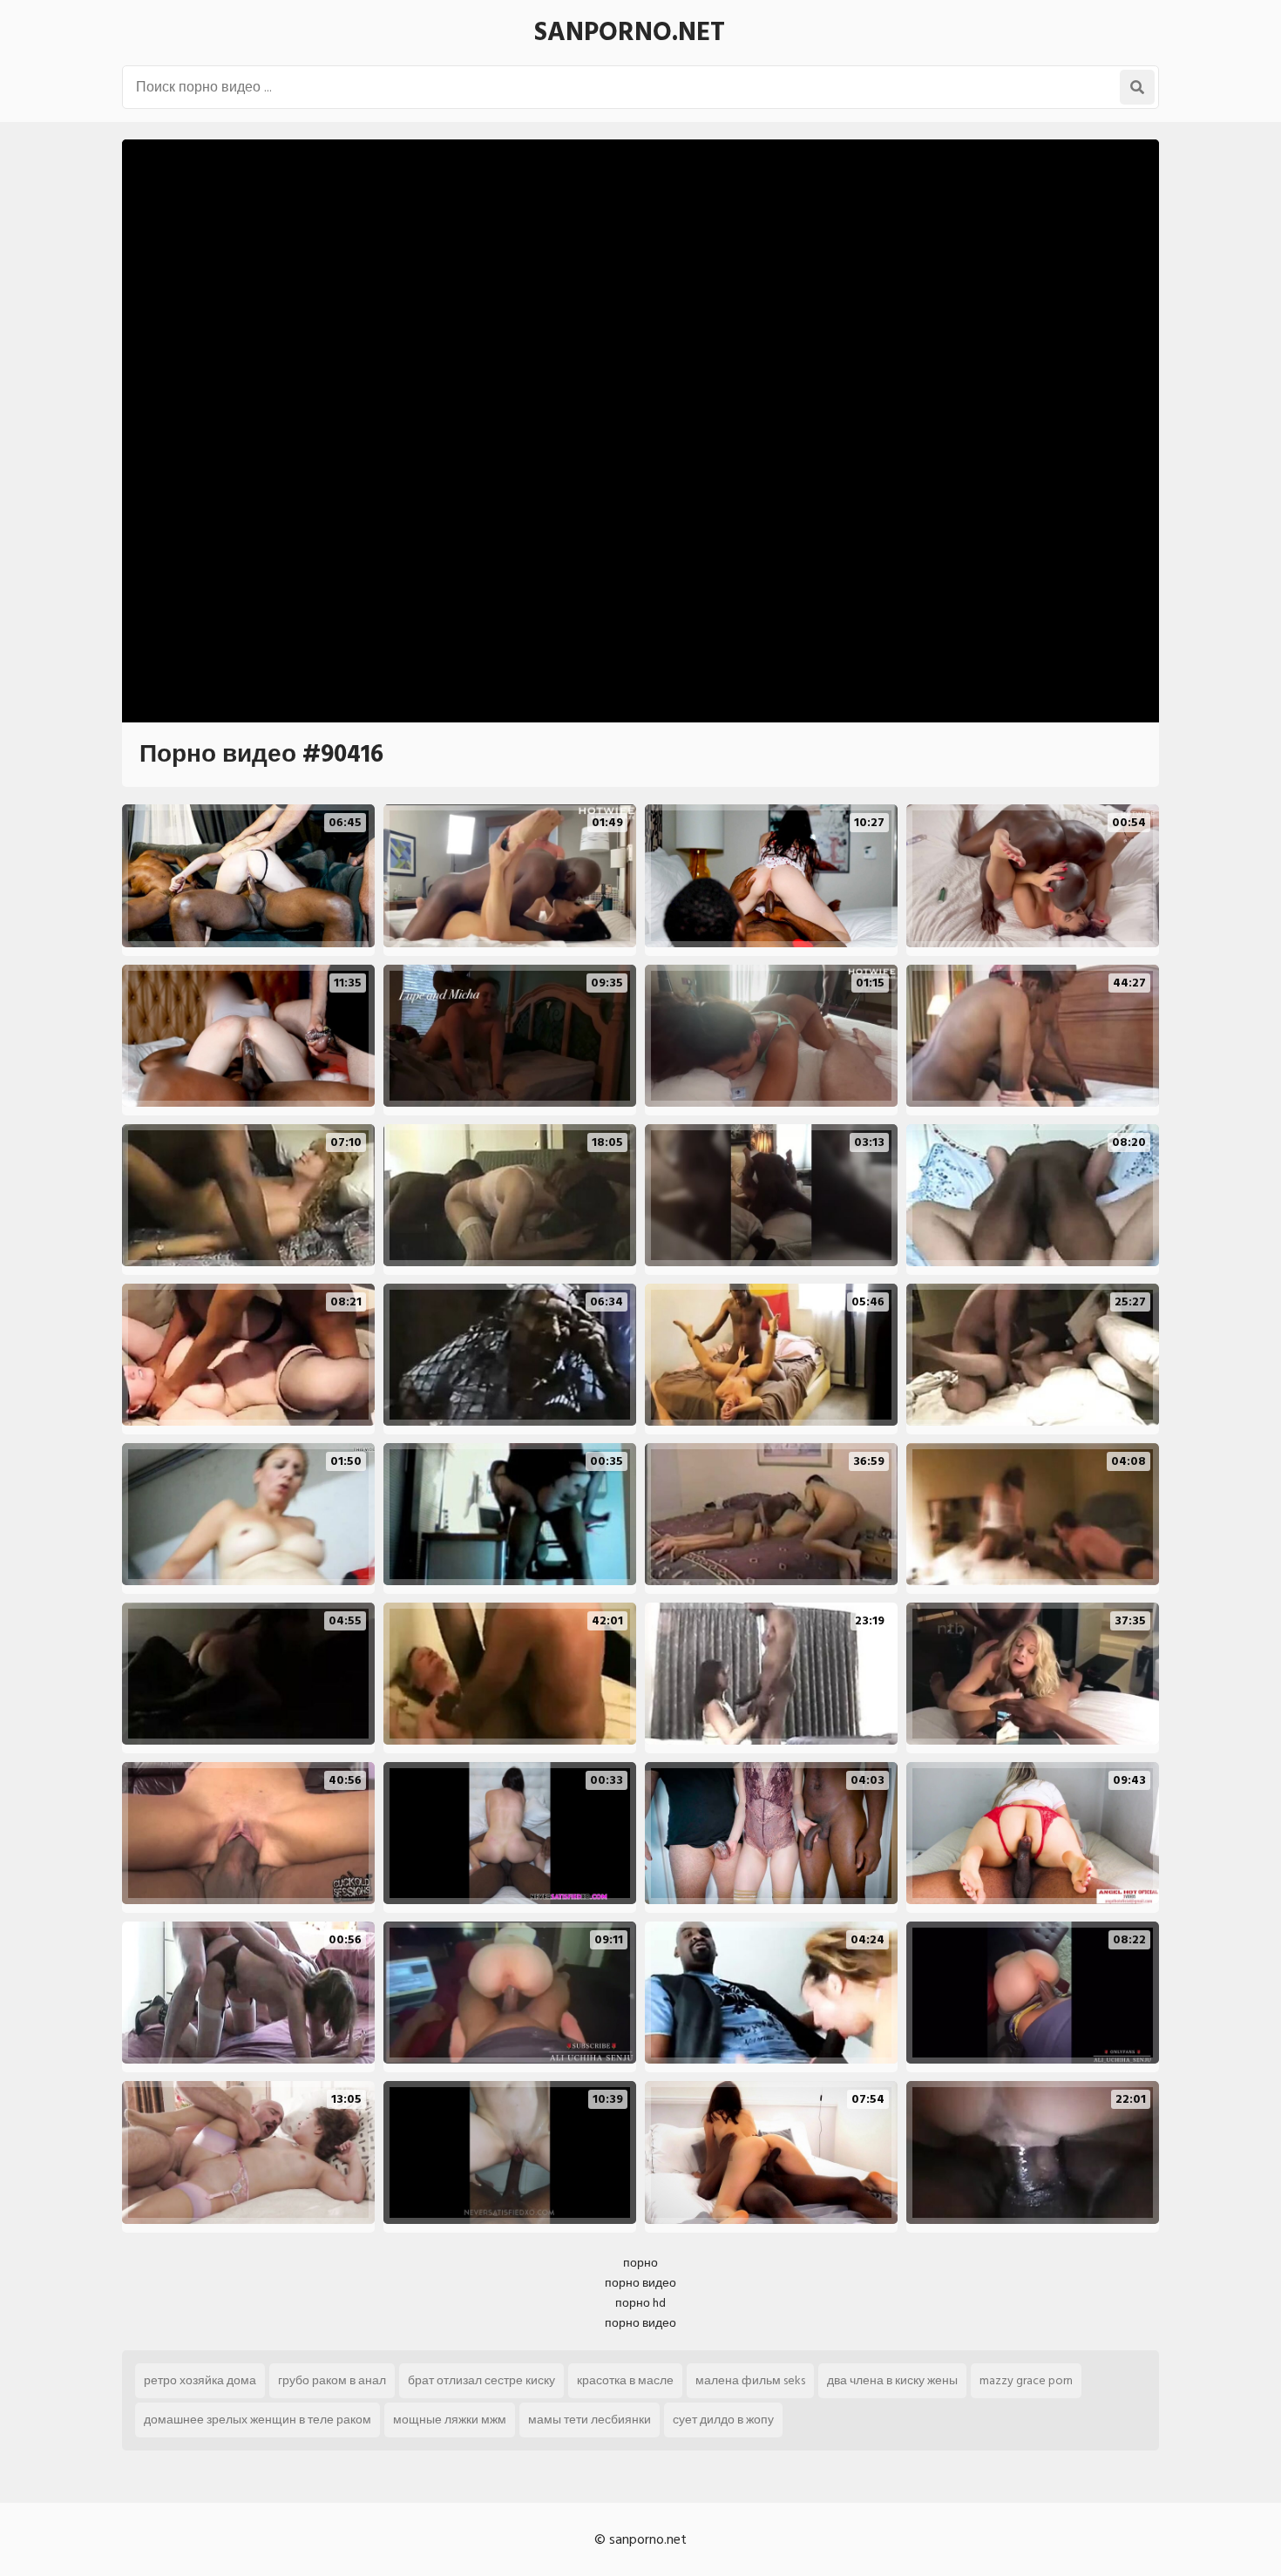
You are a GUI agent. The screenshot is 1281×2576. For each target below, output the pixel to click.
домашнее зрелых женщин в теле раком (258, 2420)
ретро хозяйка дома (200, 2380)
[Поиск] (1137, 87)
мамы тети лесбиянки (590, 2420)
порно (640, 2263)
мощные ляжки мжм (450, 2420)
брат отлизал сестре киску (481, 2380)
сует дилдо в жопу (723, 2420)
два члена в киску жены (892, 2380)
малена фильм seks (750, 2380)
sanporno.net (630, 32)
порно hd (640, 2303)
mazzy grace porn (1026, 2380)
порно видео (640, 2283)
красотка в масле (625, 2380)
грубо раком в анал (332, 2380)
